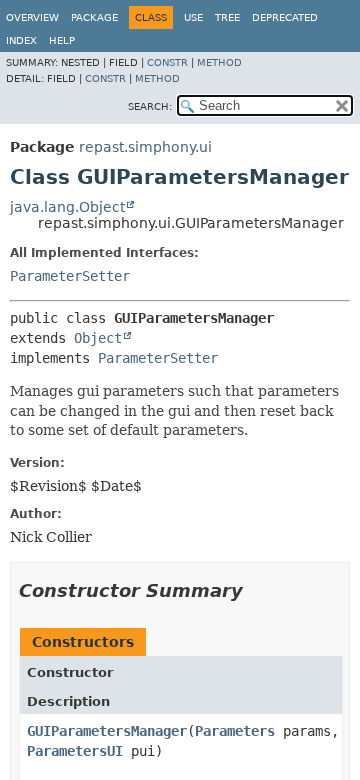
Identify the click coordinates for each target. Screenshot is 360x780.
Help (62, 40)
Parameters (235, 731)
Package (94, 17)
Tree (227, 17)
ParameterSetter (70, 276)
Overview (32, 17)
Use (193, 17)
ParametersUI (75, 751)
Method (219, 62)
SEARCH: (150, 106)
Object (98, 338)
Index (21, 40)
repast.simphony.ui (145, 147)
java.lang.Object (67, 207)
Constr (167, 62)
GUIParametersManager (107, 731)
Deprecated (285, 17)
